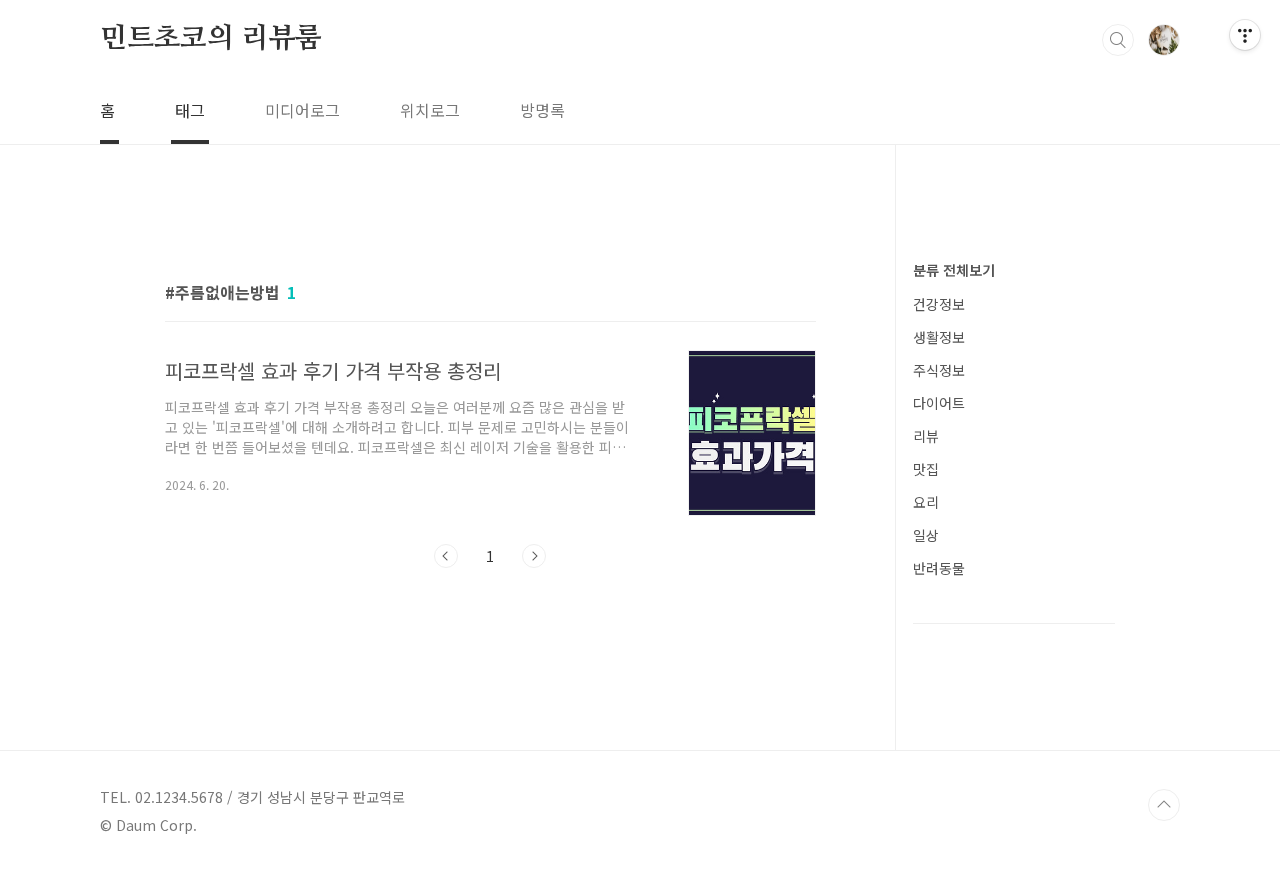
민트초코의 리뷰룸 (211, 39)
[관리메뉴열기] (1245, 35)
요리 (926, 502)
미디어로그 (302, 110)
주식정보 (939, 370)
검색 (1118, 40)
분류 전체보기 (954, 270)
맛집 (926, 469)
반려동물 (939, 568)
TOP (1164, 805)
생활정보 (939, 337)
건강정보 (939, 304)
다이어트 (939, 403)
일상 (926, 535)
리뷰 (926, 436)
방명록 (542, 110)
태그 (190, 110)
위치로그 (430, 110)
